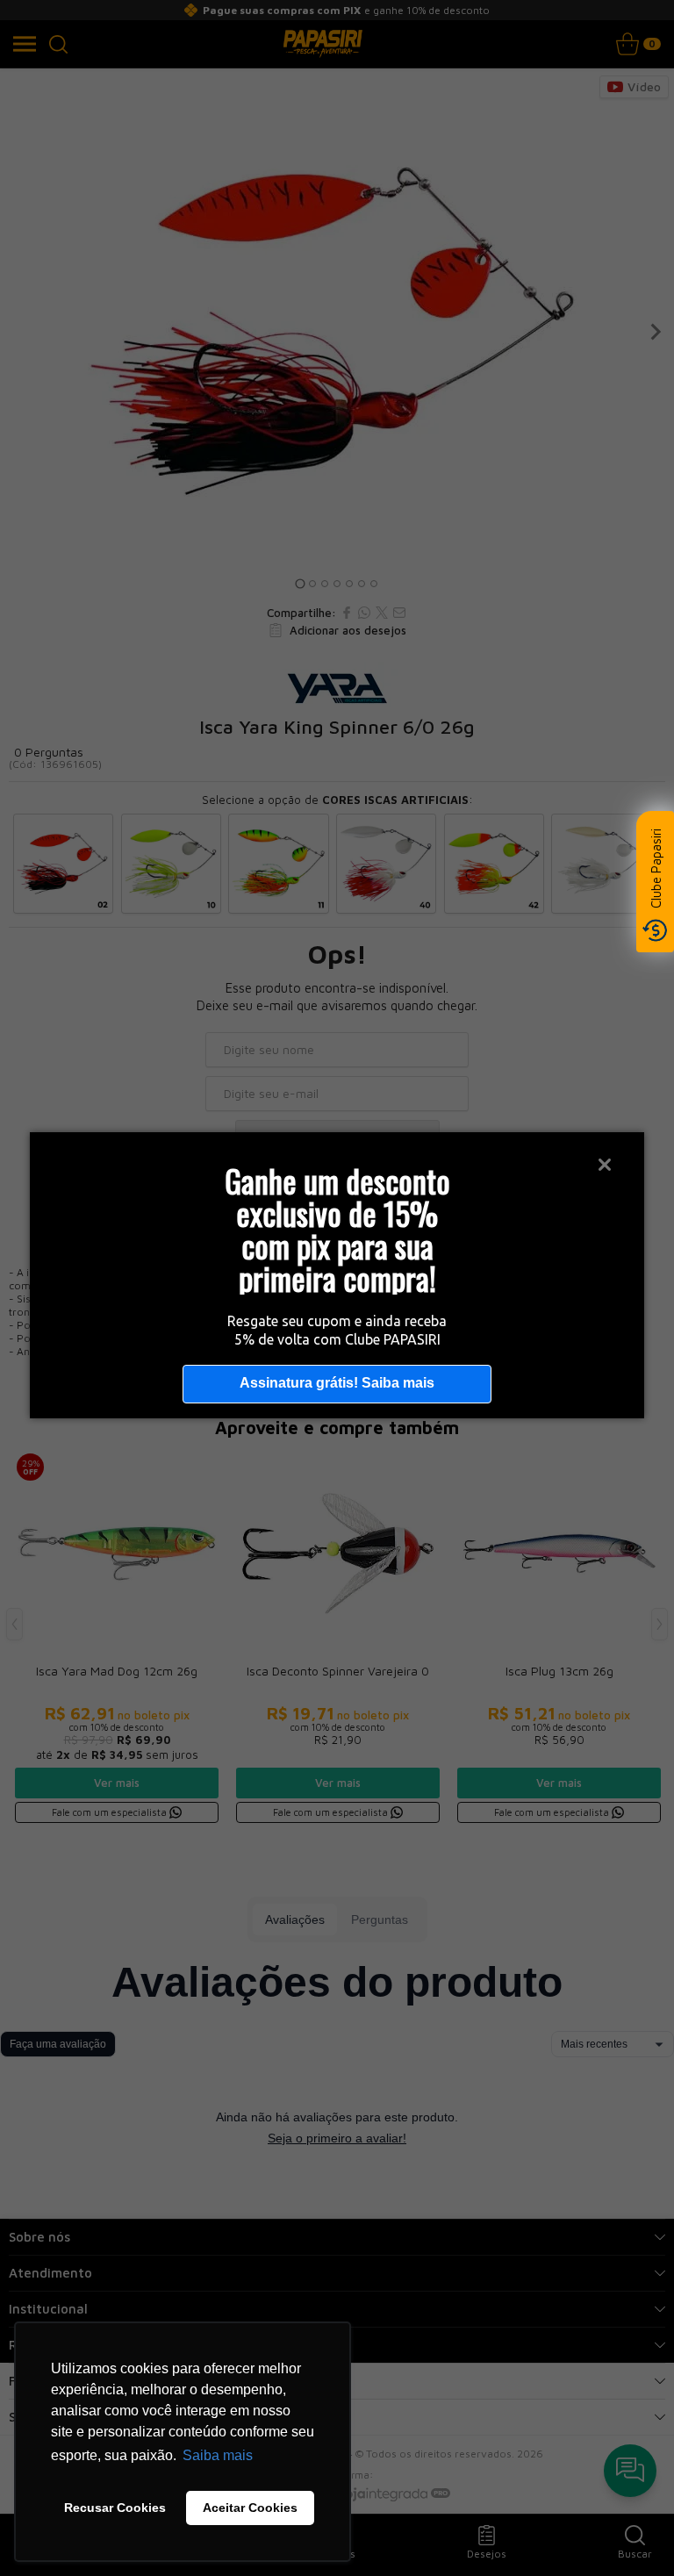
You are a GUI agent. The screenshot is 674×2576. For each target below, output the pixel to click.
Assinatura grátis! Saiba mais (337, 1383)
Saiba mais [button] (218, 2455)
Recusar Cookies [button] (115, 2508)
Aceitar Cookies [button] (250, 2508)
